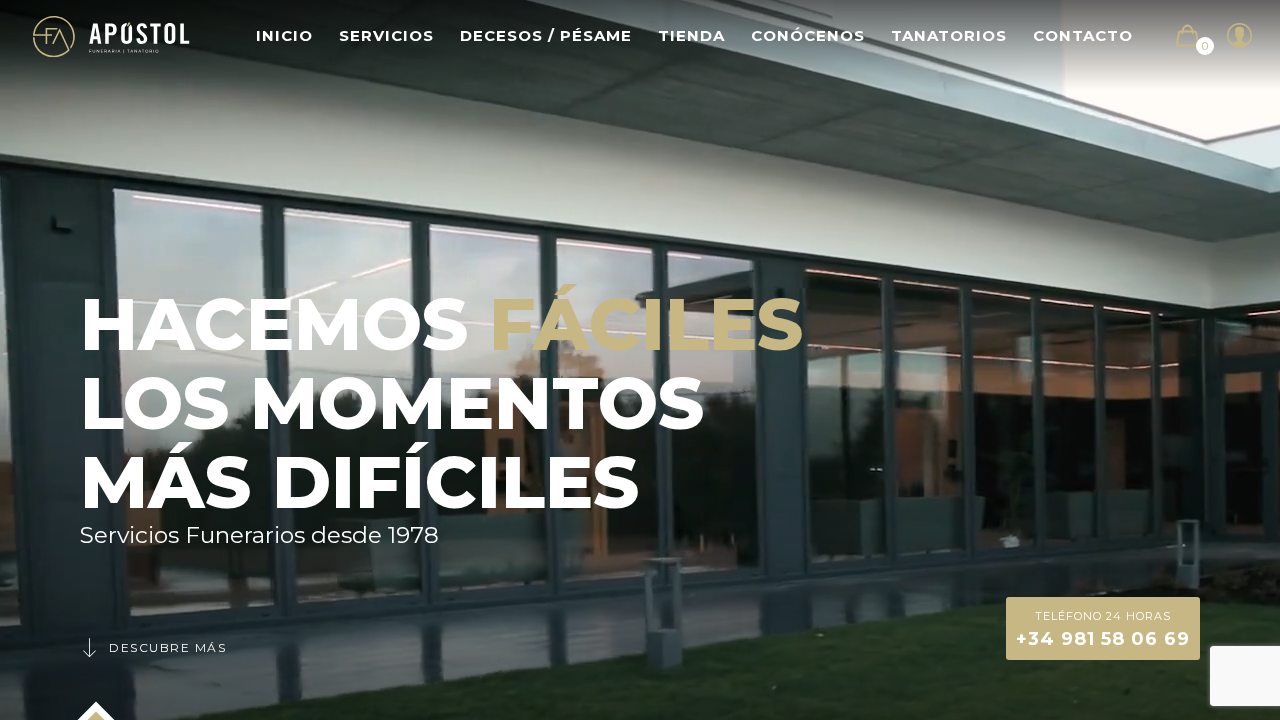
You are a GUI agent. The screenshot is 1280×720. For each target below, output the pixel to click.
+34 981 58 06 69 (1103, 629)
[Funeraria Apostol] (111, 35)
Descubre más (167, 647)
